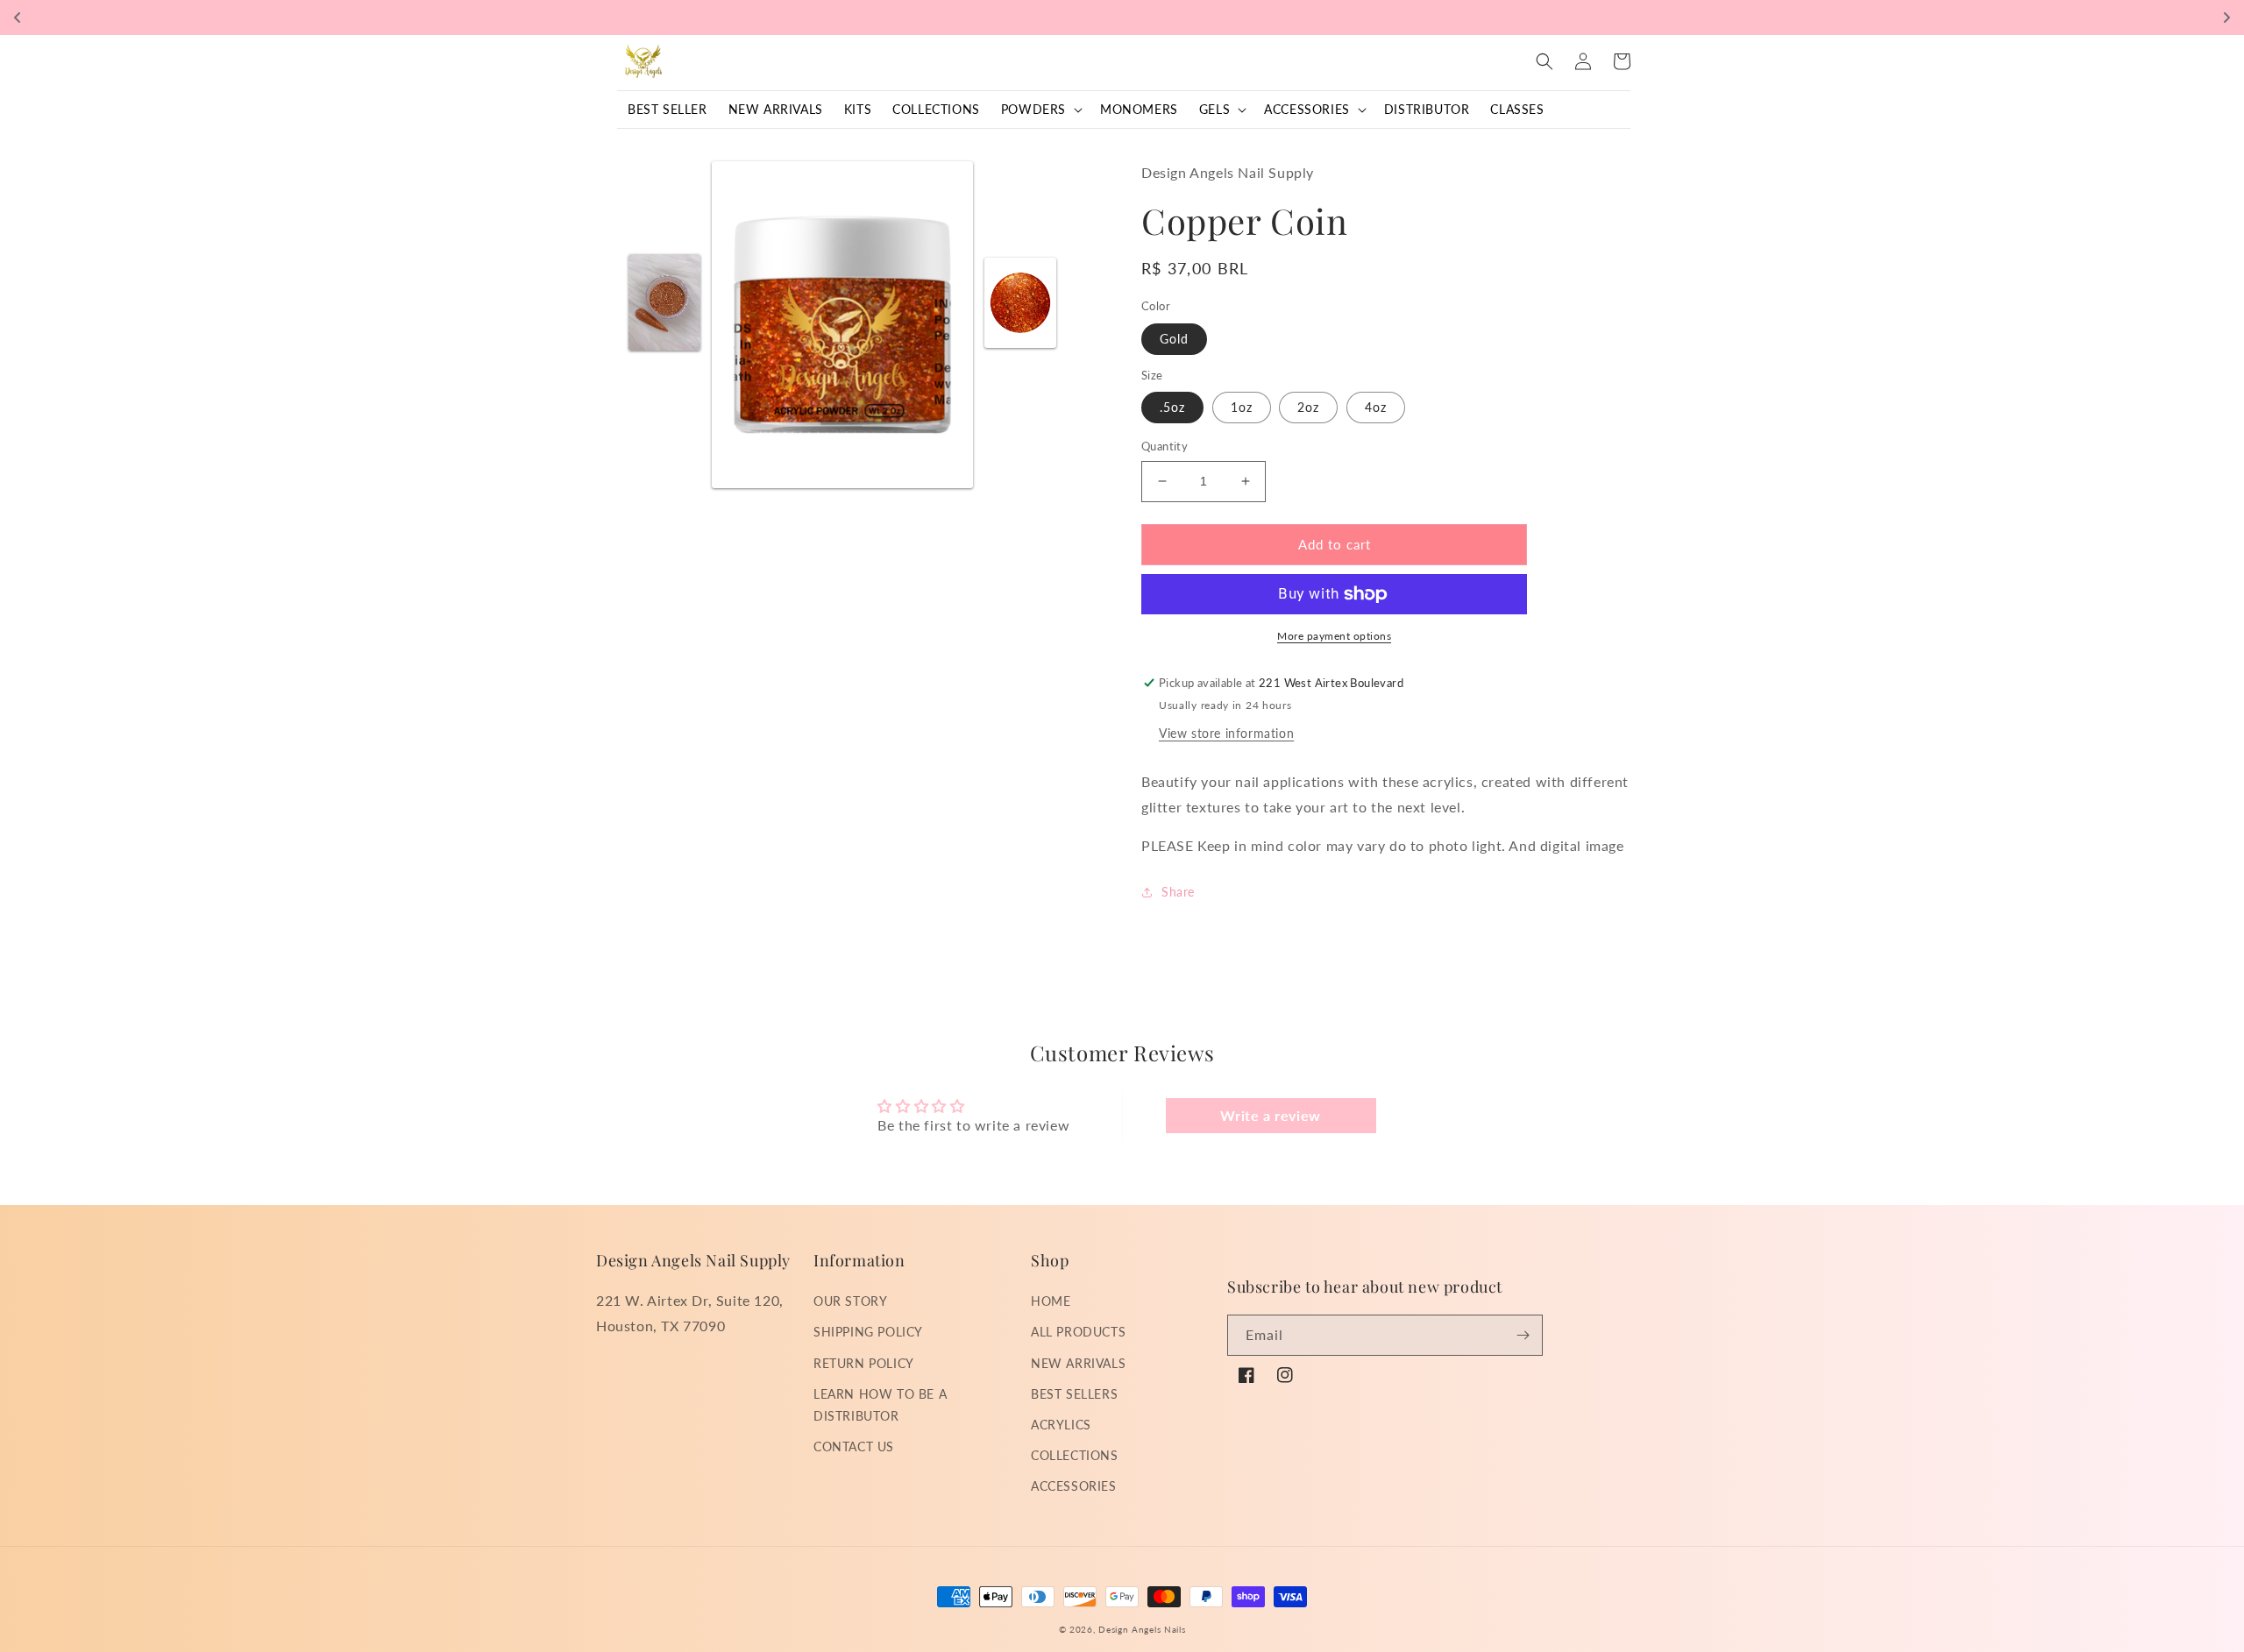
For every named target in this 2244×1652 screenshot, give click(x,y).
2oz (1308, 407)
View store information (1226, 733)
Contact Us (854, 1446)
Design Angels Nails (1142, 1629)
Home (1051, 1301)
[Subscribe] (1523, 1335)
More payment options (1334, 636)
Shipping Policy (868, 1332)
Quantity (1165, 446)
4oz (1376, 407)
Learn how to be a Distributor (880, 1405)
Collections (1075, 1455)
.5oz (1172, 407)
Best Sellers (1074, 1394)
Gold (1174, 339)
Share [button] (1178, 892)
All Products (1078, 1332)
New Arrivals (1078, 1363)
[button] (1040, 110)
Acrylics (1061, 1425)
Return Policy (864, 1363)
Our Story (850, 1301)
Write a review (1270, 1115)
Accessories (1074, 1486)
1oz (1242, 407)
